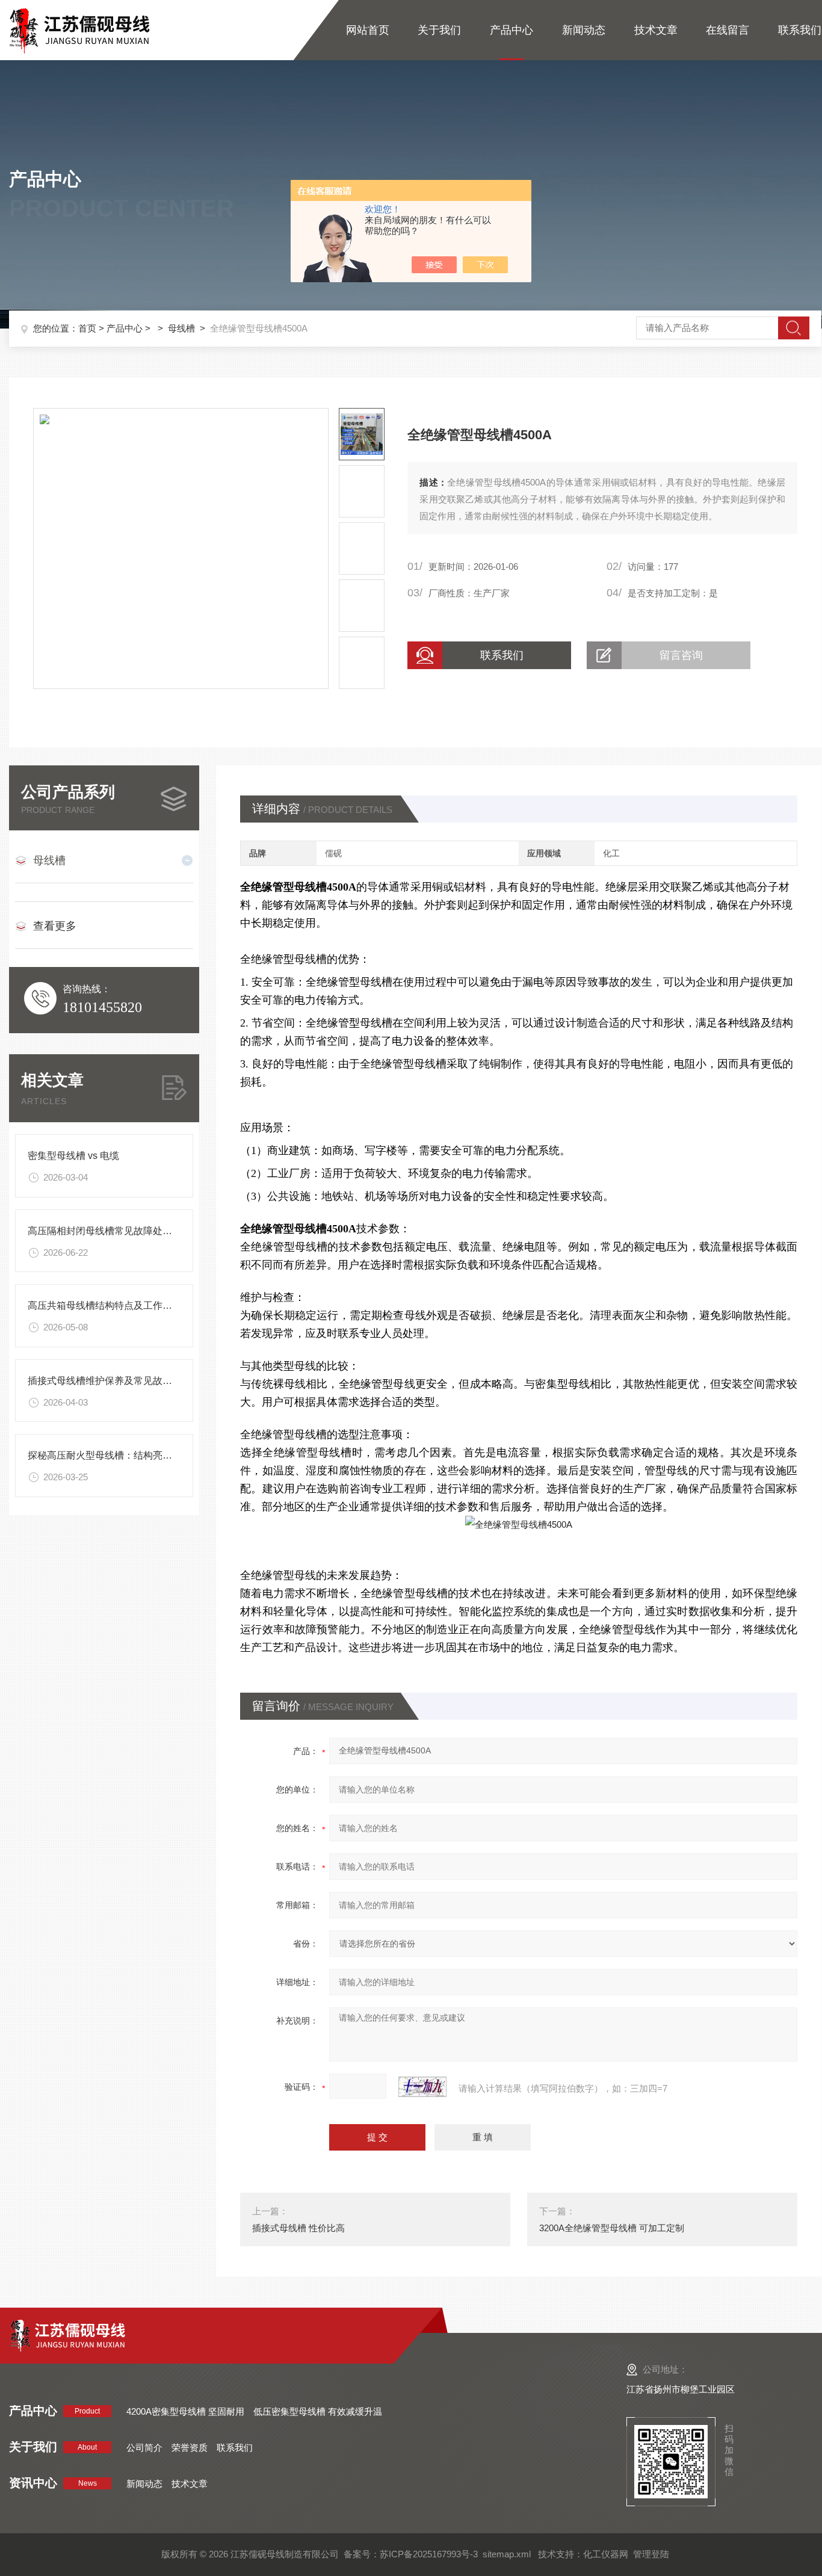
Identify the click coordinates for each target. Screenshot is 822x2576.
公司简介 (144, 2448)
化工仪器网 (606, 2554)
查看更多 (55, 926)
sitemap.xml (507, 2554)
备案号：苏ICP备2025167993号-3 (411, 2554)
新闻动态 (584, 30)
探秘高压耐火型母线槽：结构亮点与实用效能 (124, 1455)
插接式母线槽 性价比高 (298, 2228)
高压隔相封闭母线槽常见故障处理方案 (110, 1231)
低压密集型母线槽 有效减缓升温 (318, 2411)
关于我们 (439, 30)
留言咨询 (681, 655)
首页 (87, 328)
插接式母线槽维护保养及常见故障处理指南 (119, 1381)
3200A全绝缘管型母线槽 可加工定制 (612, 2228)
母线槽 (181, 328)
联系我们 (800, 30)
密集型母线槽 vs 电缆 (73, 1156)
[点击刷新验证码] (422, 2087)
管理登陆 (651, 2554)
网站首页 (368, 30)
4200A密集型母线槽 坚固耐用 (185, 2411)
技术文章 (656, 30)
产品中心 (511, 30)
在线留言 (728, 30)
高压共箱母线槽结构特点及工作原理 (105, 1305)
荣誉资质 (190, 2448)
